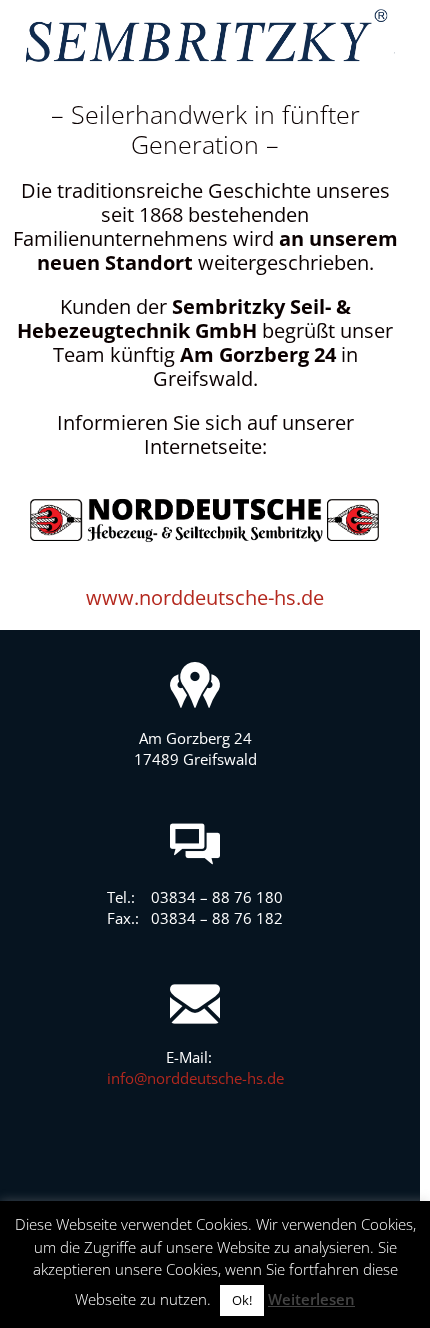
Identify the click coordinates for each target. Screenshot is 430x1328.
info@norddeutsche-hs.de (195, 1078)
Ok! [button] (242, 1300)
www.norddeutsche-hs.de (205, 597)
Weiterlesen (311, 1299)
